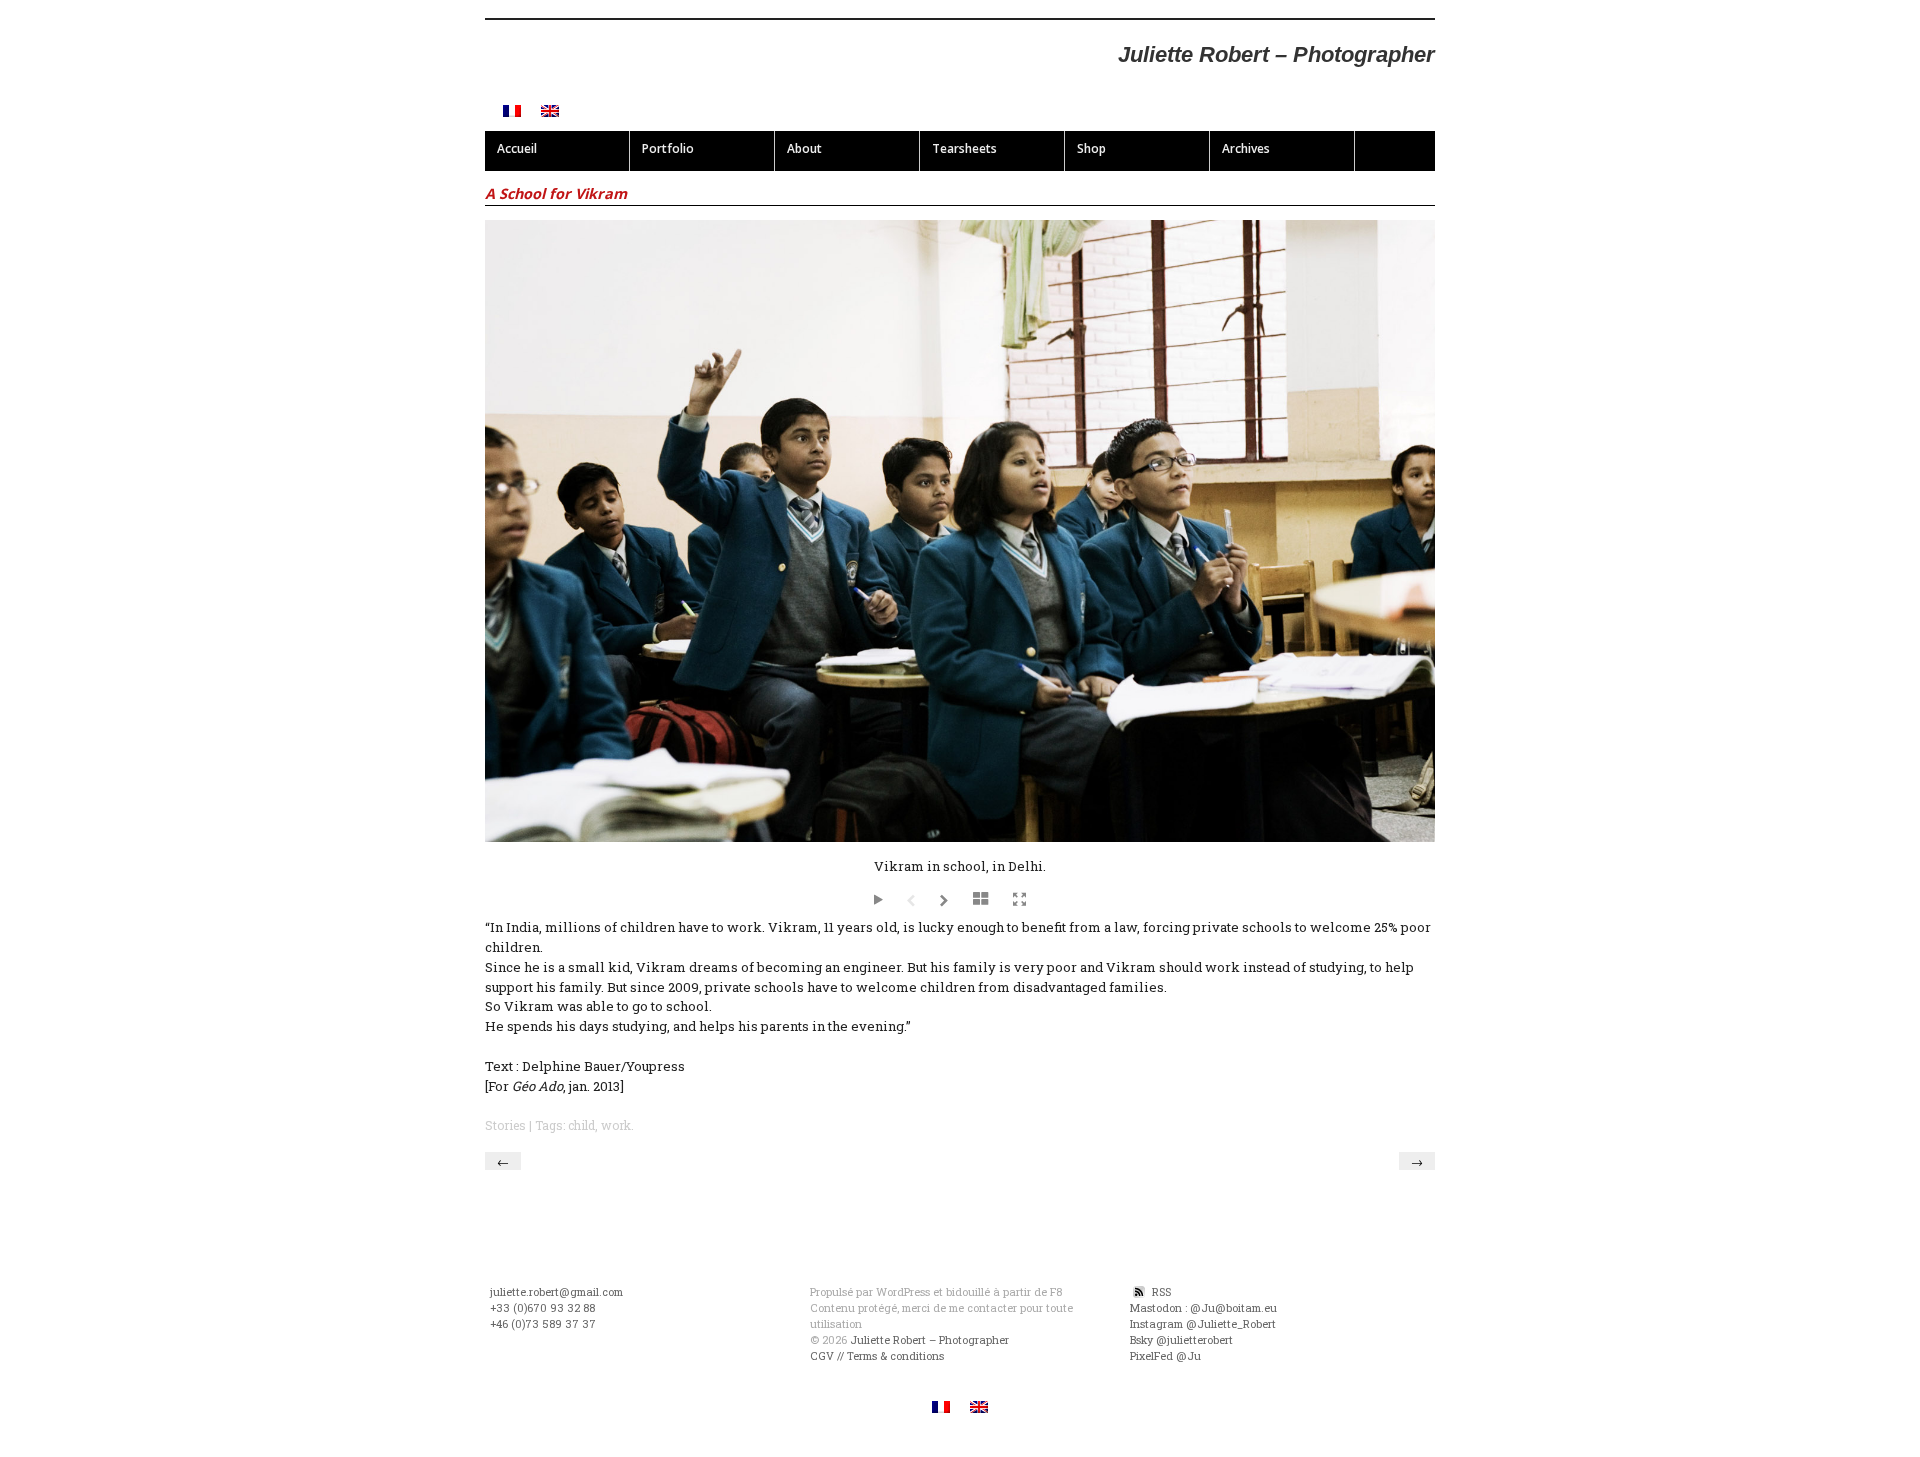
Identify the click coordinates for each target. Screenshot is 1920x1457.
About (804, 148)
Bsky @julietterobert (1181, 1340)
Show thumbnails (983, 901)
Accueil (517, 148)
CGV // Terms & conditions (877, 1356)
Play (880, 902)
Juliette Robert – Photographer (1276, 54)
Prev (913, 902)
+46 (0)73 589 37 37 (543, 1324)
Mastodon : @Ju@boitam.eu (1203, 1308)
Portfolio (668, 148)
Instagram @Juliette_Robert (1203, 1324)
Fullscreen (1019, 900)
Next (946, 902)
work (616, 1125)
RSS (1161, 1292)
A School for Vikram (556, 193)
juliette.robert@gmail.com (556, 1292)
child (581, 1125)
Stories (505, 1125)
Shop (1091, 148)
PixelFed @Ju (1165, 1356)
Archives (1246, 148)
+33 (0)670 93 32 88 (542, 1308)
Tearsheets (964, 148)
